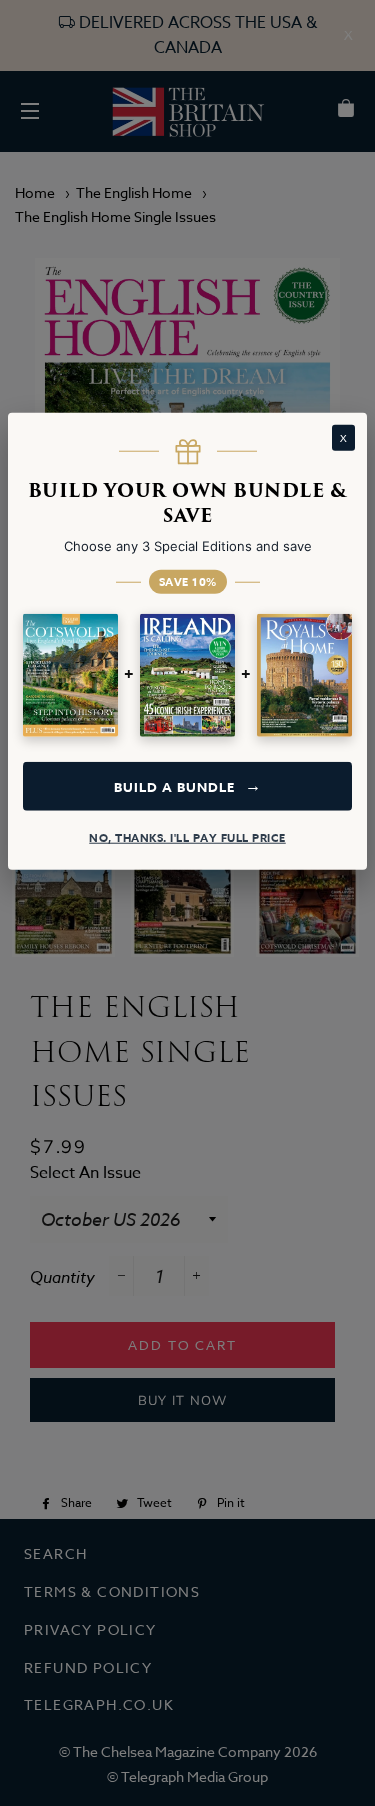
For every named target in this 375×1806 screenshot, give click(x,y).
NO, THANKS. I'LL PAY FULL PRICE (187, 837)
